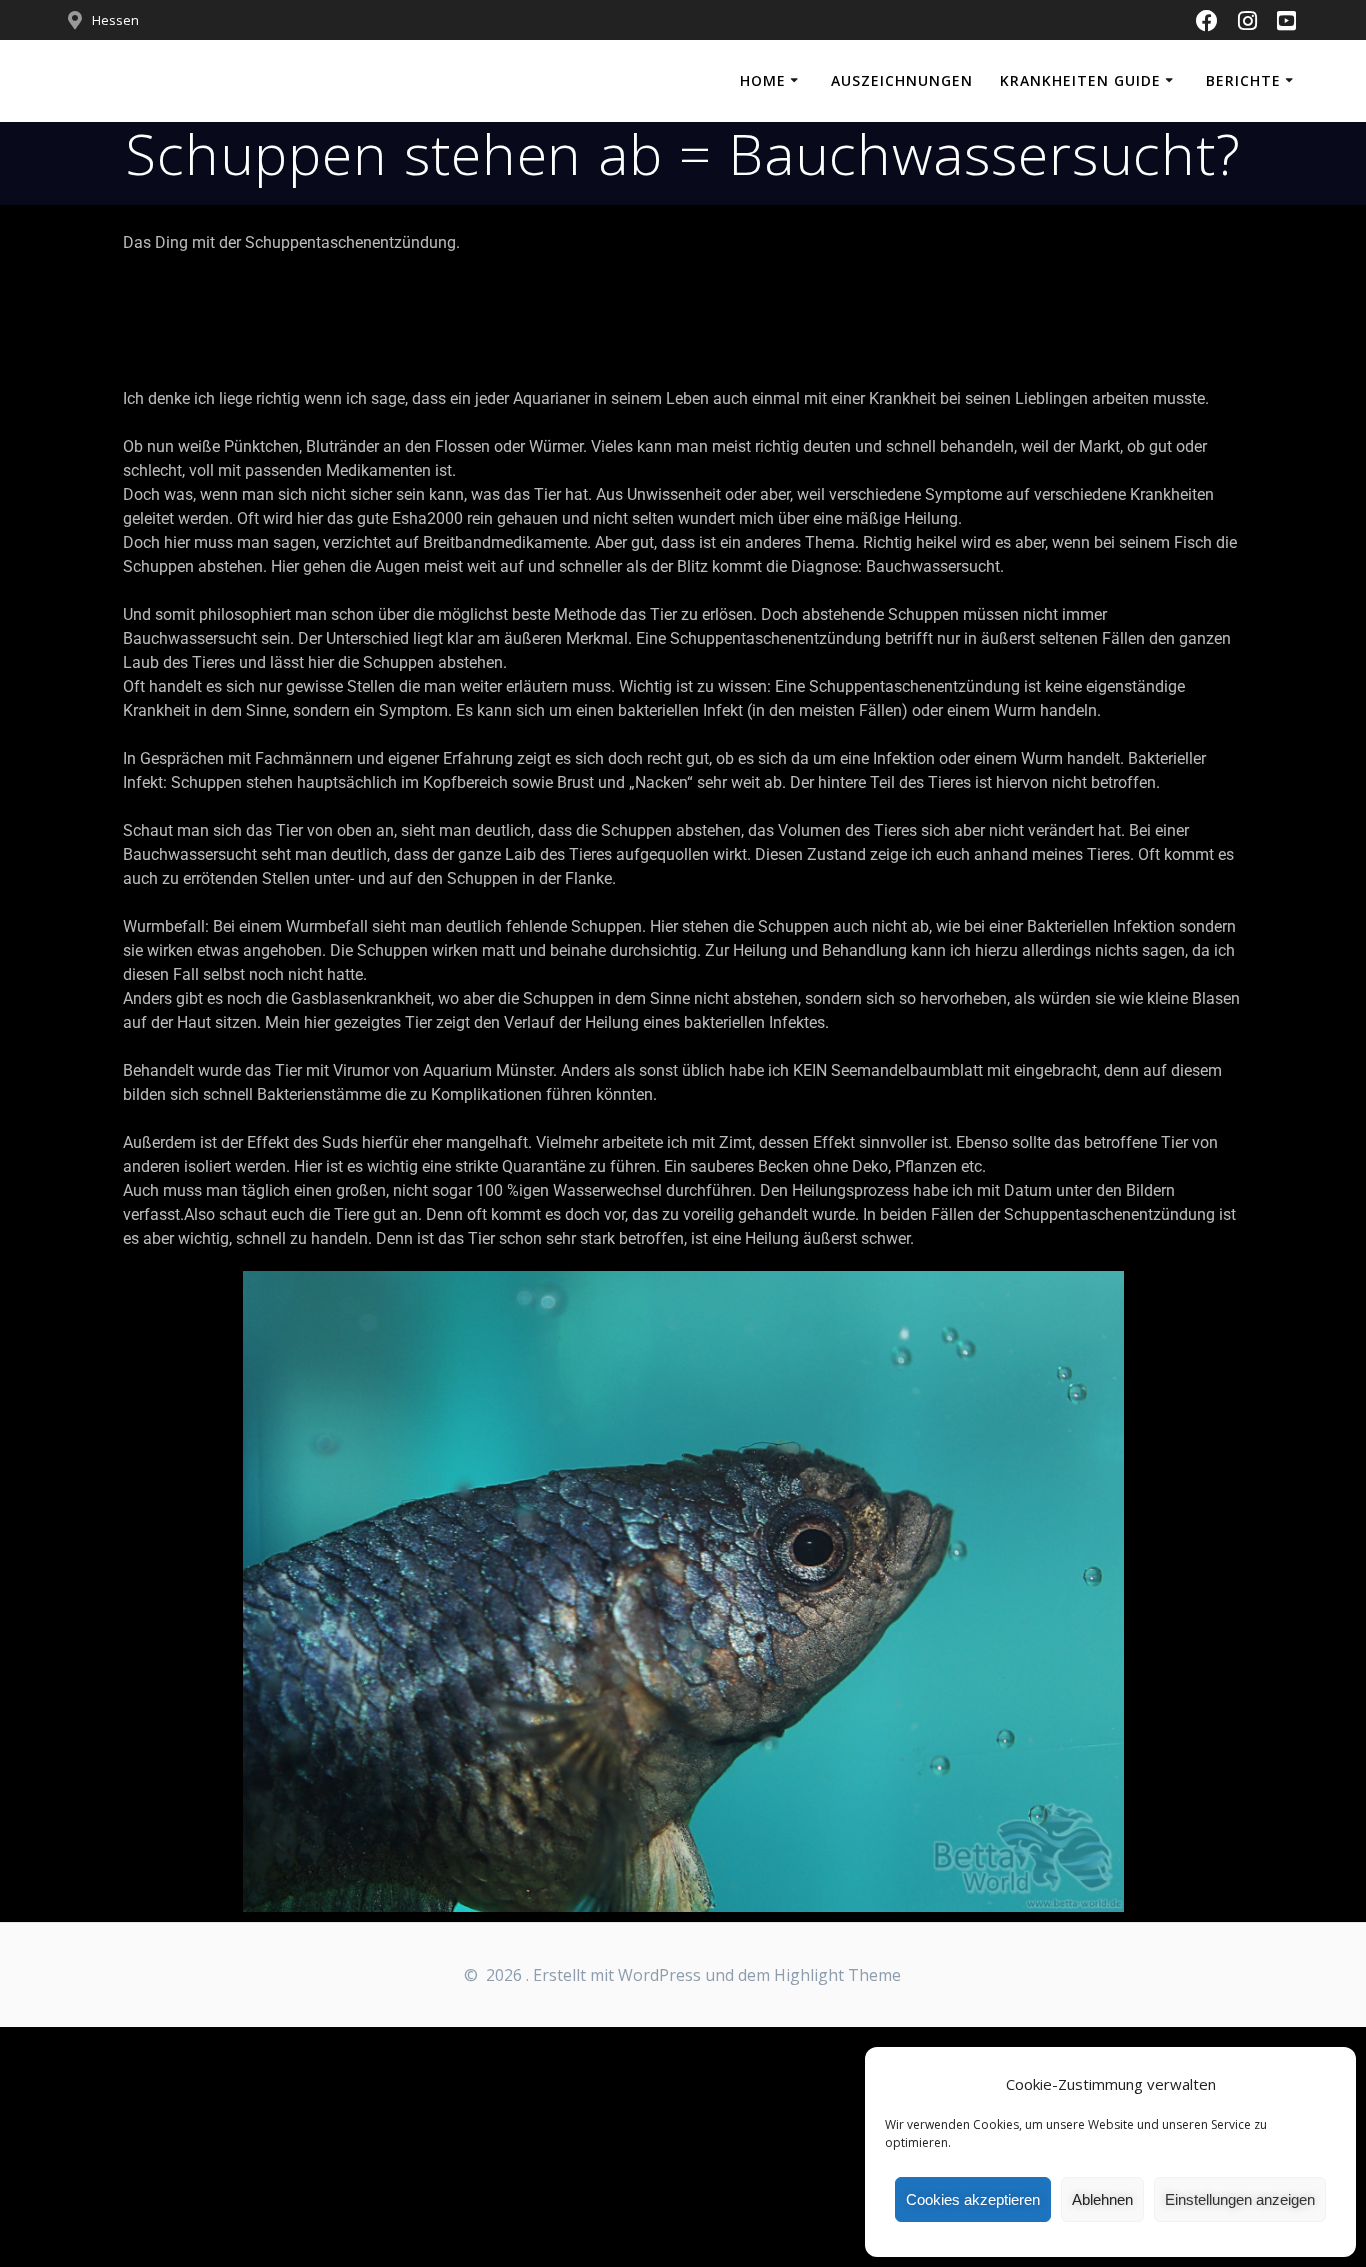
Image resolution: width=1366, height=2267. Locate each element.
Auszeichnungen (902, 80)
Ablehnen (1102, 2199)
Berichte (1243, 80)
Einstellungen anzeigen (1240, 2199)
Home (763, 80)
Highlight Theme (837, 1975)
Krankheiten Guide (1080, 80)
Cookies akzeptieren (973, 2199)
